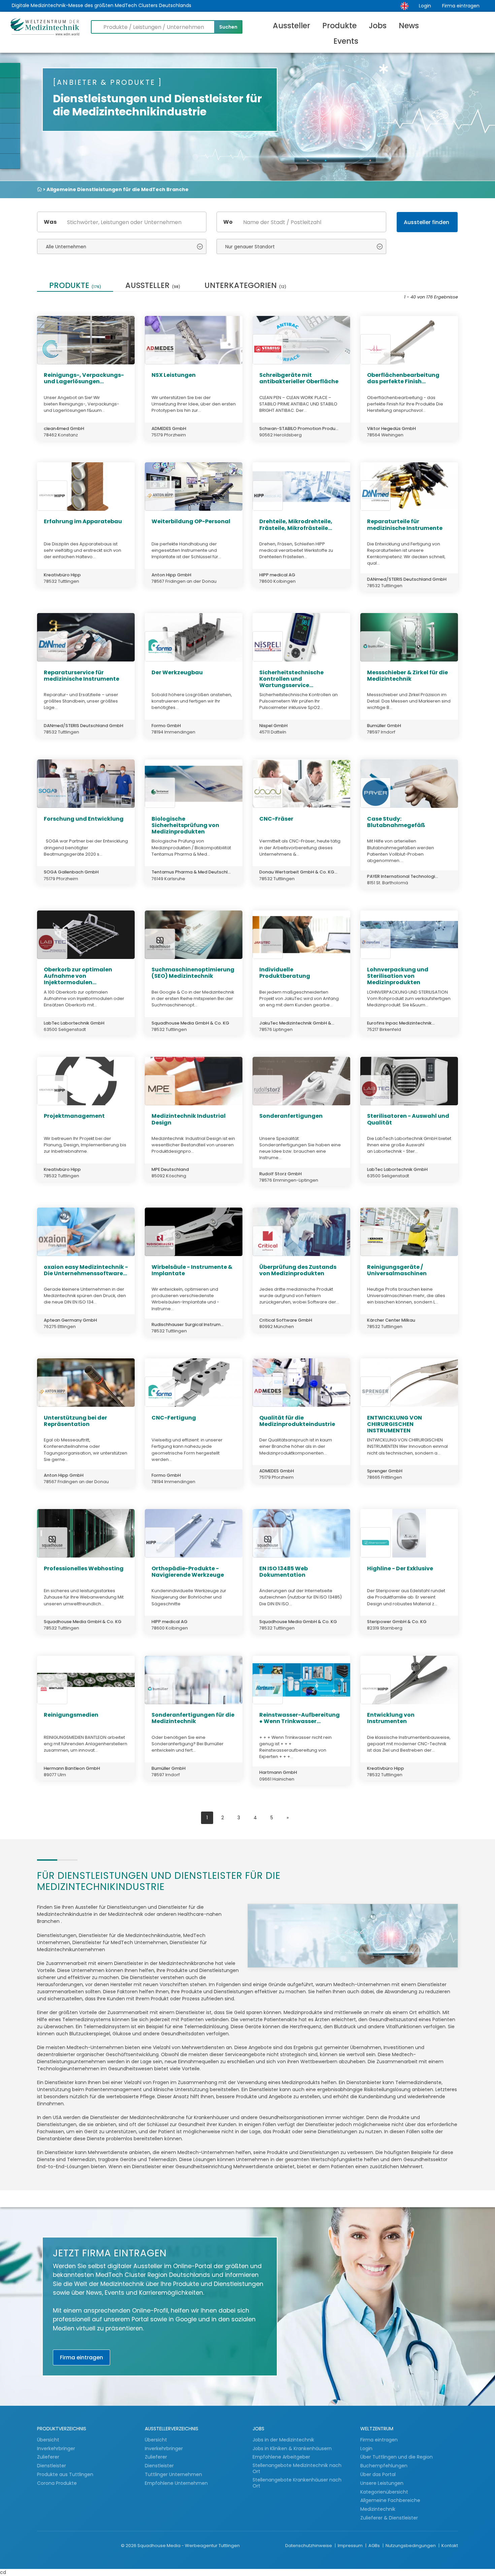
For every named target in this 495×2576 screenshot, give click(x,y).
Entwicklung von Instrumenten (391, 1718)
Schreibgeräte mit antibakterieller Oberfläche (299, 378)
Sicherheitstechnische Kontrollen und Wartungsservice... (291, 679)
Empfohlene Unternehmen (176, 2483)
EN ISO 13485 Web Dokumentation (284, 1572)
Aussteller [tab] (153, 286)
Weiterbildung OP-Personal (191, 521)
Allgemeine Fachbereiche (390, 2500)
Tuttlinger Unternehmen (173, 2474)
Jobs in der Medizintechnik (283, 2440)
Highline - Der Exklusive (400, 1568)
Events (346, 41)
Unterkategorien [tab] (245, 286)
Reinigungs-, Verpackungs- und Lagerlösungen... (84, 378)
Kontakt (450, 2546)
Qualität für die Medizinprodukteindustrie (297, 1421)
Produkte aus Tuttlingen (65, 2474)
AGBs (375, 2546)
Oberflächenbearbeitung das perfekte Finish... (403, 378)
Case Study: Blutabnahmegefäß (396, 822)
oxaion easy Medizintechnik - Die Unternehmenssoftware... (86, 1270)
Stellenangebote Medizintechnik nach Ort (297, 2468)
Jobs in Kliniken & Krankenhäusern (292, 2448)
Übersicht (48, 2440)
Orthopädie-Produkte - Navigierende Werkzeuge (188, 1572)
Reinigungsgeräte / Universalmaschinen (397, 1270)
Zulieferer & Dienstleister (389, 2518)
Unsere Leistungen (382, 2483)
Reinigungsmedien (71, 1715)
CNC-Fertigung (174, 1418)
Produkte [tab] (75, 286)
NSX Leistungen (174, 375)
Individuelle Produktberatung (285, 973)
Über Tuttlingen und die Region (397, 2457)
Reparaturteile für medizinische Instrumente (405, 525)
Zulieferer (49, 2457)
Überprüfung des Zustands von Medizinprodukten (298, 1270)
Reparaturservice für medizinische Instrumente (81, 676)
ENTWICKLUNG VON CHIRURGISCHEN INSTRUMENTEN (394, 1424)
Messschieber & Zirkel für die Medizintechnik (407, 676)
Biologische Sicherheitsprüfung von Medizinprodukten (185, 825)
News (409, 26)
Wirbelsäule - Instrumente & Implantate (192, 1270)
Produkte (339, 26)
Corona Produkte (57, 2483)
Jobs (378, 26)
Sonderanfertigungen (291, 1116)
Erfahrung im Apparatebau (83, 521)
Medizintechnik (378, 2509)
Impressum (351, 2546)
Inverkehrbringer (57, 2448)
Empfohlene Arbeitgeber (281, 2457)
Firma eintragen (461, 6)
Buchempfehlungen (384, 2466)
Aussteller (291, 26)
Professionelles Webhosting (84, 1568)
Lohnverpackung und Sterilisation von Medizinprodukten (398, 976)
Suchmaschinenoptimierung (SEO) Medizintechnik (193, 973)
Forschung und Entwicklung (84, 819)
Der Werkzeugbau (177, 672)
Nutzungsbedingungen (411, 2546)
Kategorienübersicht (384, 2492)
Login (425, 6)
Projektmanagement (74, 1116)
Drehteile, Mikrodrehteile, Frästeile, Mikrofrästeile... (296, 525)
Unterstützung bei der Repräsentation (75, 1421)
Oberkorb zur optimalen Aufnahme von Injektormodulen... (78, 976)
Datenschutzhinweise (309, 2546)
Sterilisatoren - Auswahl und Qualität (408, 1119)
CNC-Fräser (276, 819)
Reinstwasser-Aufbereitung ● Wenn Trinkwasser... (300, 1718)
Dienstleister (52, 2466)
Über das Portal (378, 2474)
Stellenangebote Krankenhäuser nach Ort (297, 2483)
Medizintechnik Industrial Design (189, 1119)
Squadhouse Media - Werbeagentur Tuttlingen (189, 2546)
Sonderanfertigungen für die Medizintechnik (193, 1718)
